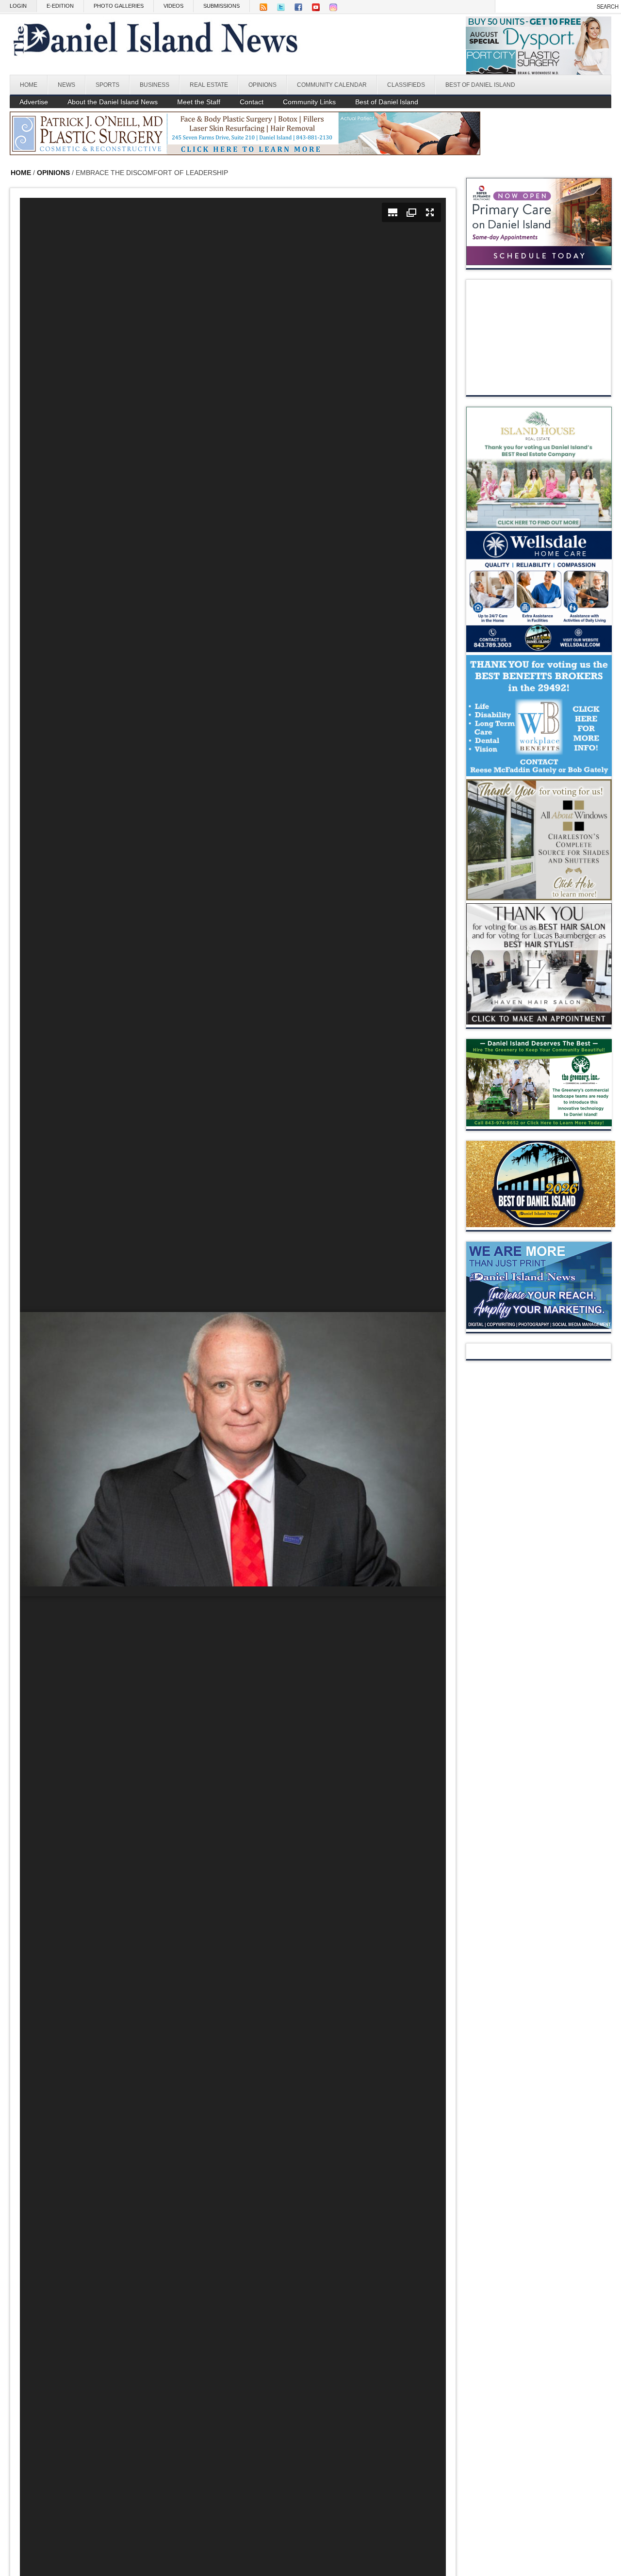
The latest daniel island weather (539, 385)
